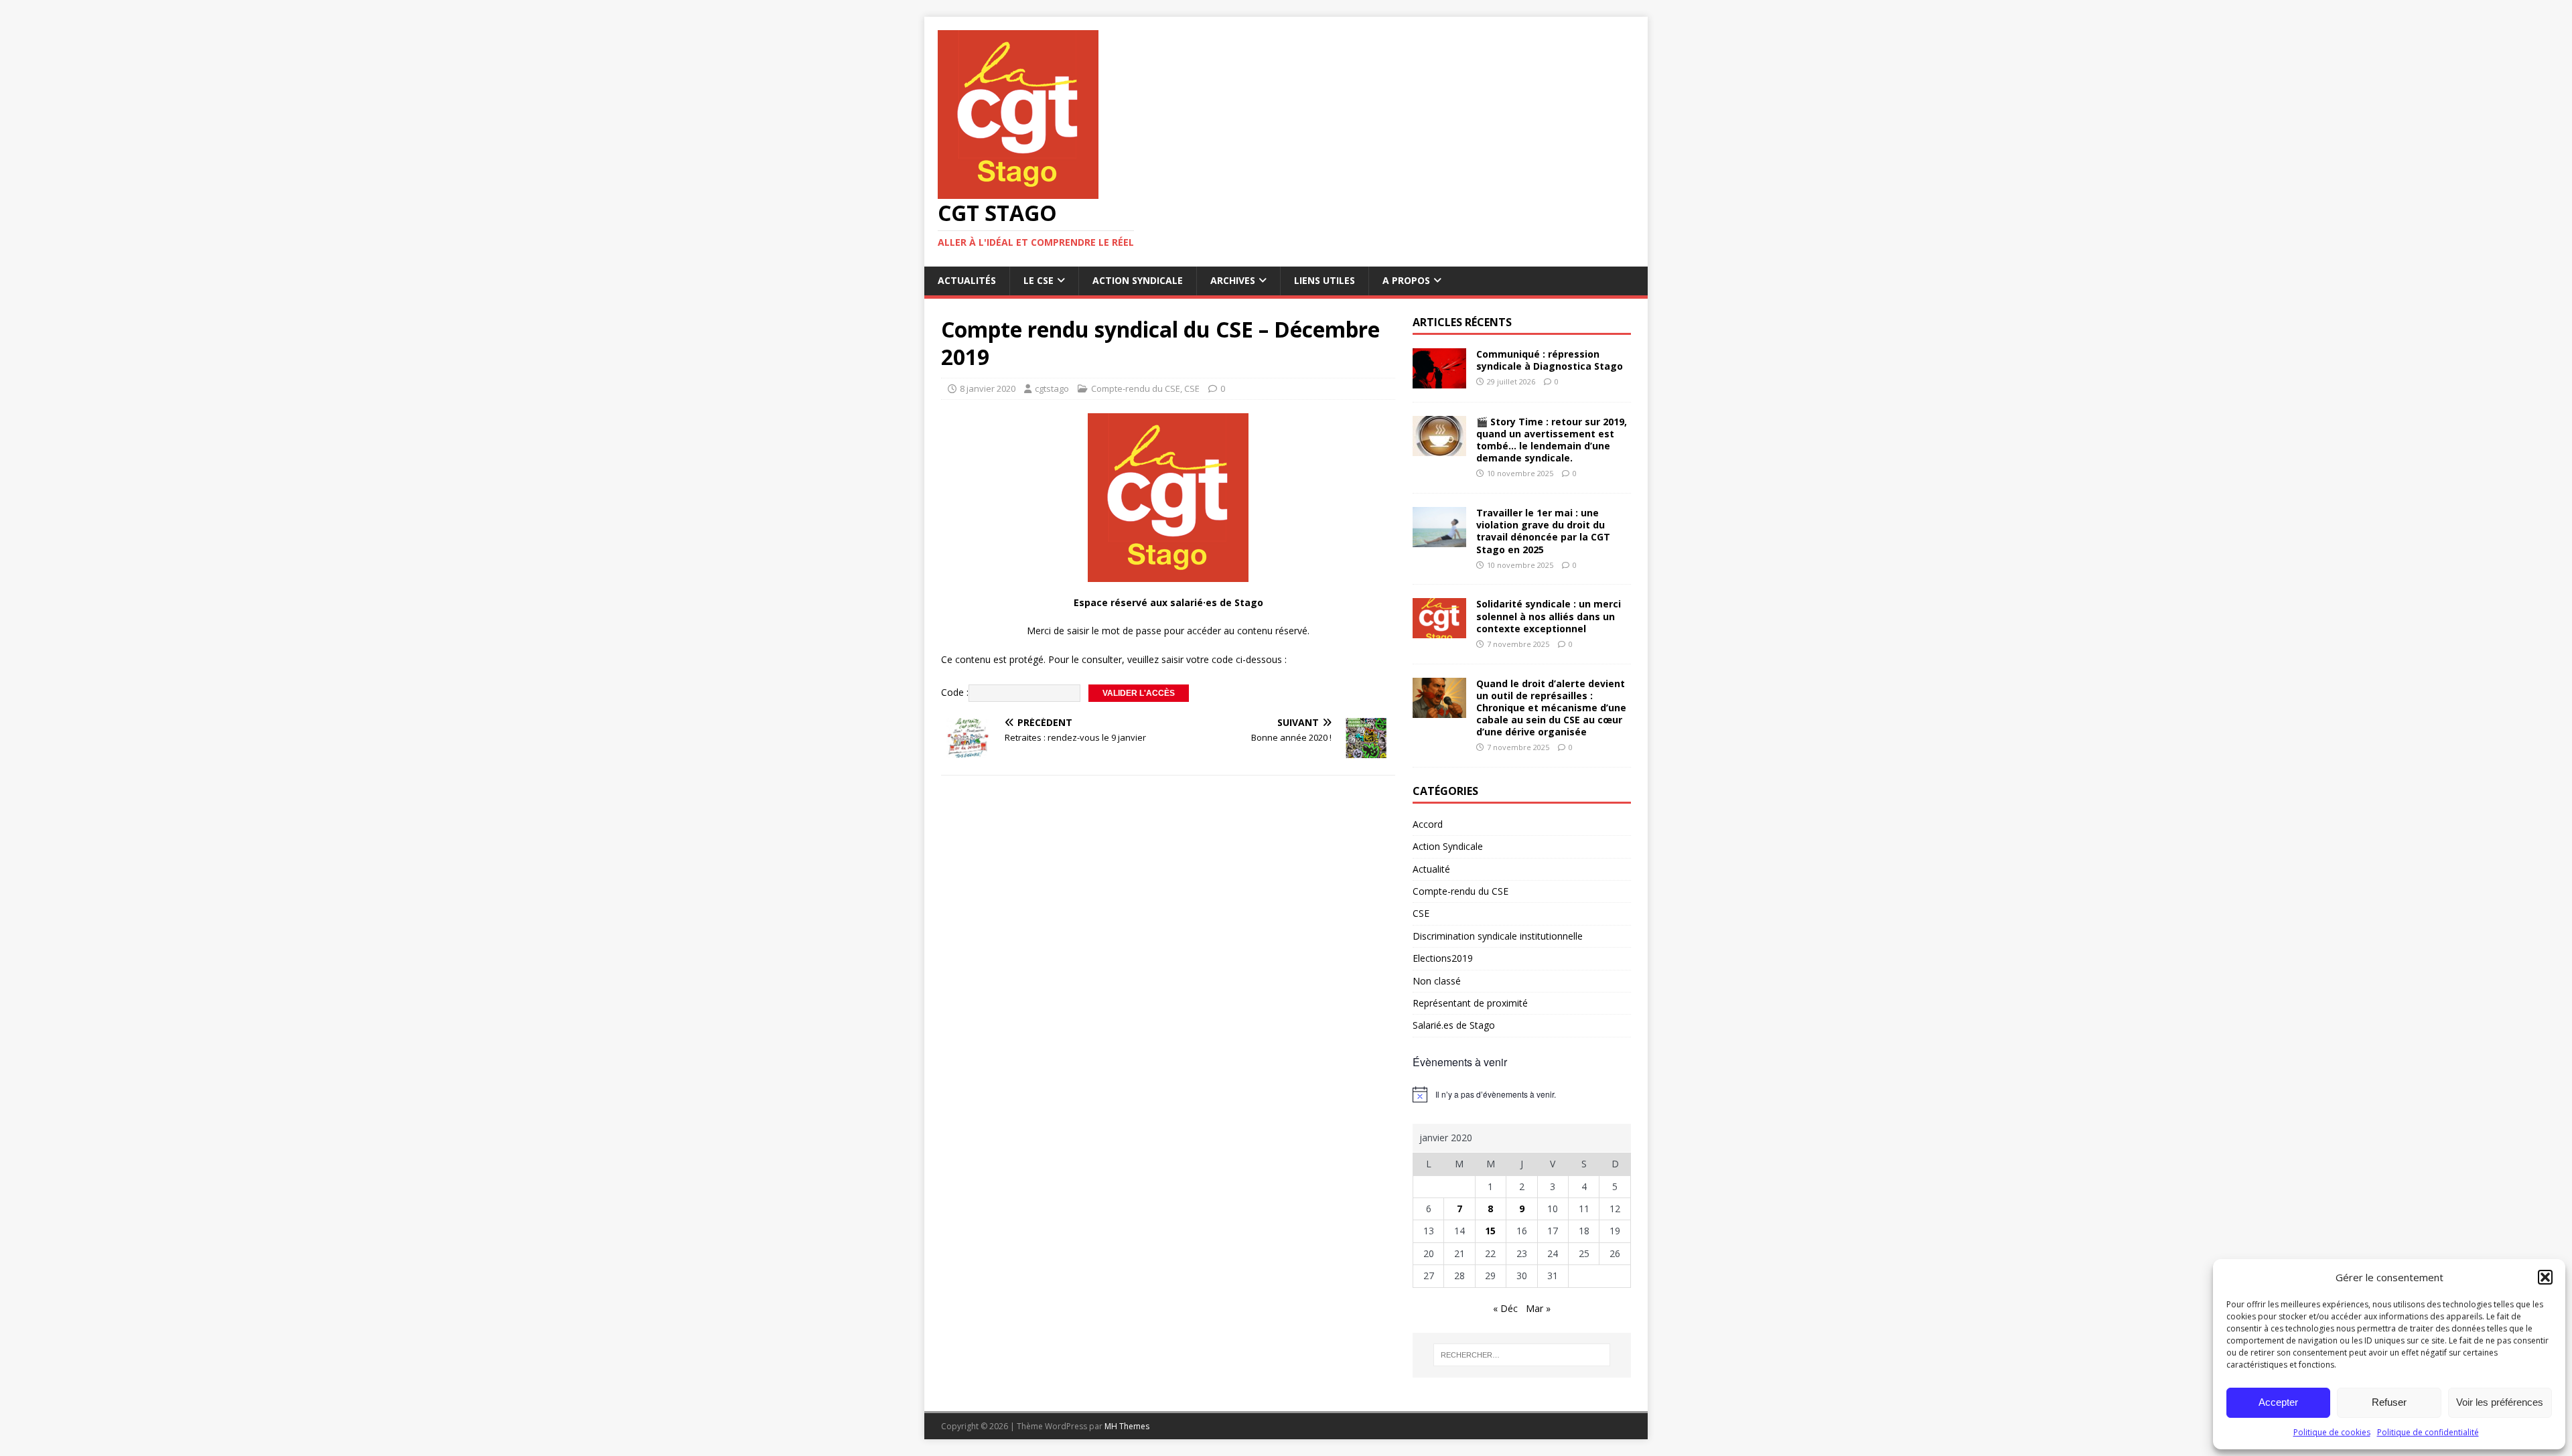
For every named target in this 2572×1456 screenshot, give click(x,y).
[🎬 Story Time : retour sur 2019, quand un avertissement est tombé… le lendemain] (1439, 448)
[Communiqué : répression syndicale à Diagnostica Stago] (1439, 380)
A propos (1406, 280)
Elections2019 (1443, 958)
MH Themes (1127, 1426)
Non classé (1437, 981)
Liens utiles (1325, 280)
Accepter (2278, 1402)
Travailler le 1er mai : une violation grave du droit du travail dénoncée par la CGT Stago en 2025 (1543, 531)
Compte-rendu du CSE (1136, 388)
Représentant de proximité (1470, 1003)
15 (1490, 1231)
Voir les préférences (2500, 1402)
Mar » (1538, 1308)
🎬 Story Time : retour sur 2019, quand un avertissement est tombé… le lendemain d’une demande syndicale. (1552, 440)
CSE (1192, 388)
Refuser (2389, 1402)
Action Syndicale (1138, 280)
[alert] (1522, 1094)
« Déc (1505, 1308)
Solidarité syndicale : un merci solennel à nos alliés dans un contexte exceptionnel (1549, 616)
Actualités (967, 280)
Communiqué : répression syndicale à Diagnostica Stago (1550, 360)
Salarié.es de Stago (1454, 1025)
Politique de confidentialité (2428, 1432)
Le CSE (1039, 280)
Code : (955, 692)
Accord (1428, 824)
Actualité (1431, 869)
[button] (2545, 1277)
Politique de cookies (2332, 1432)
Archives (1233, 280)
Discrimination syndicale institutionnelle (1498, 936)
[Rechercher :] (1522, 1355)
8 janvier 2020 (988, 388)
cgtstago (1052, 388)
